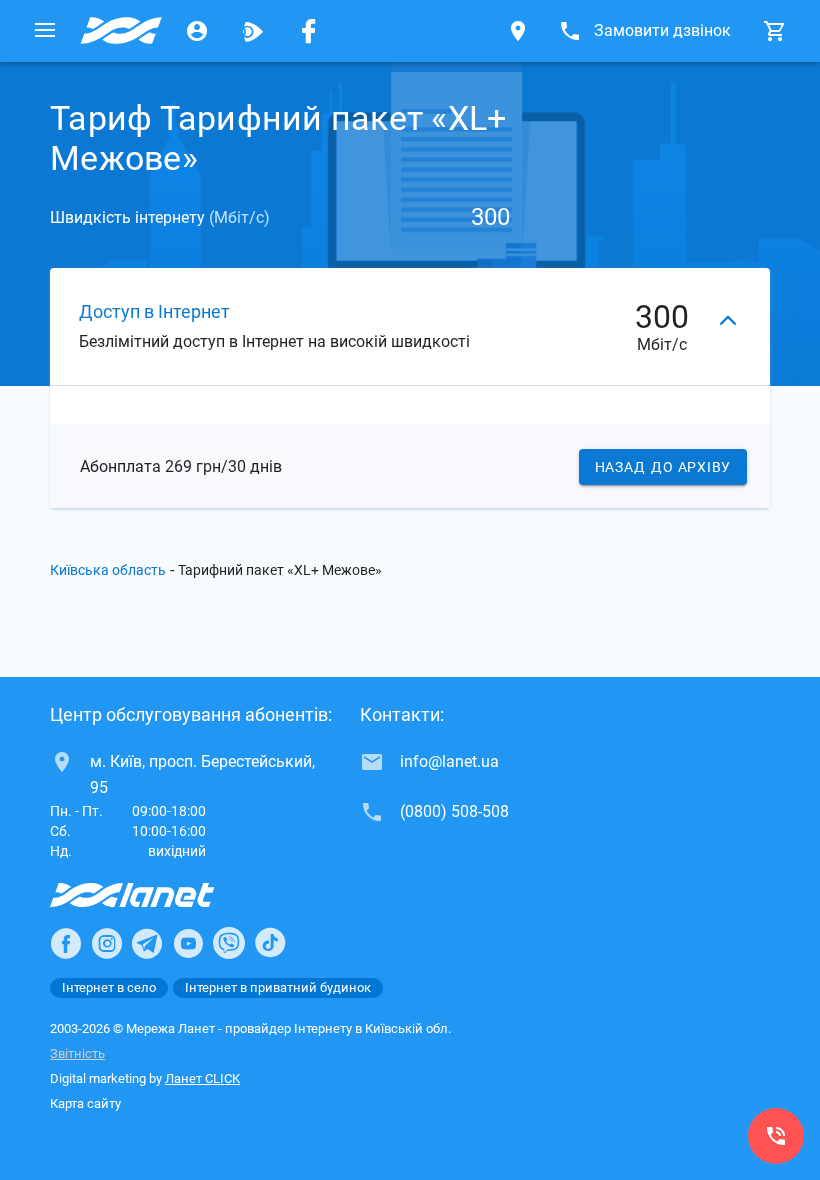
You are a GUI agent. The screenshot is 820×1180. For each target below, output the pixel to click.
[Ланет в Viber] (229, 943)
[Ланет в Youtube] (188, 943)
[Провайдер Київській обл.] (121, 31)
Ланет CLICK (202, 1078)
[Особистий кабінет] (197, 31)
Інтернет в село (109, 987)
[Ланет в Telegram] (147, 943)
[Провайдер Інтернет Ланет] (155, 895)
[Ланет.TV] (253, 31)
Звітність (77, 1053)
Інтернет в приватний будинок (278, 987)
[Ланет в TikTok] (270, 943)
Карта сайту (85, 1103)
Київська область (108, 570)
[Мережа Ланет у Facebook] (309, 31)
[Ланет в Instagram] (107, 943)
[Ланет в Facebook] (66, 943)
